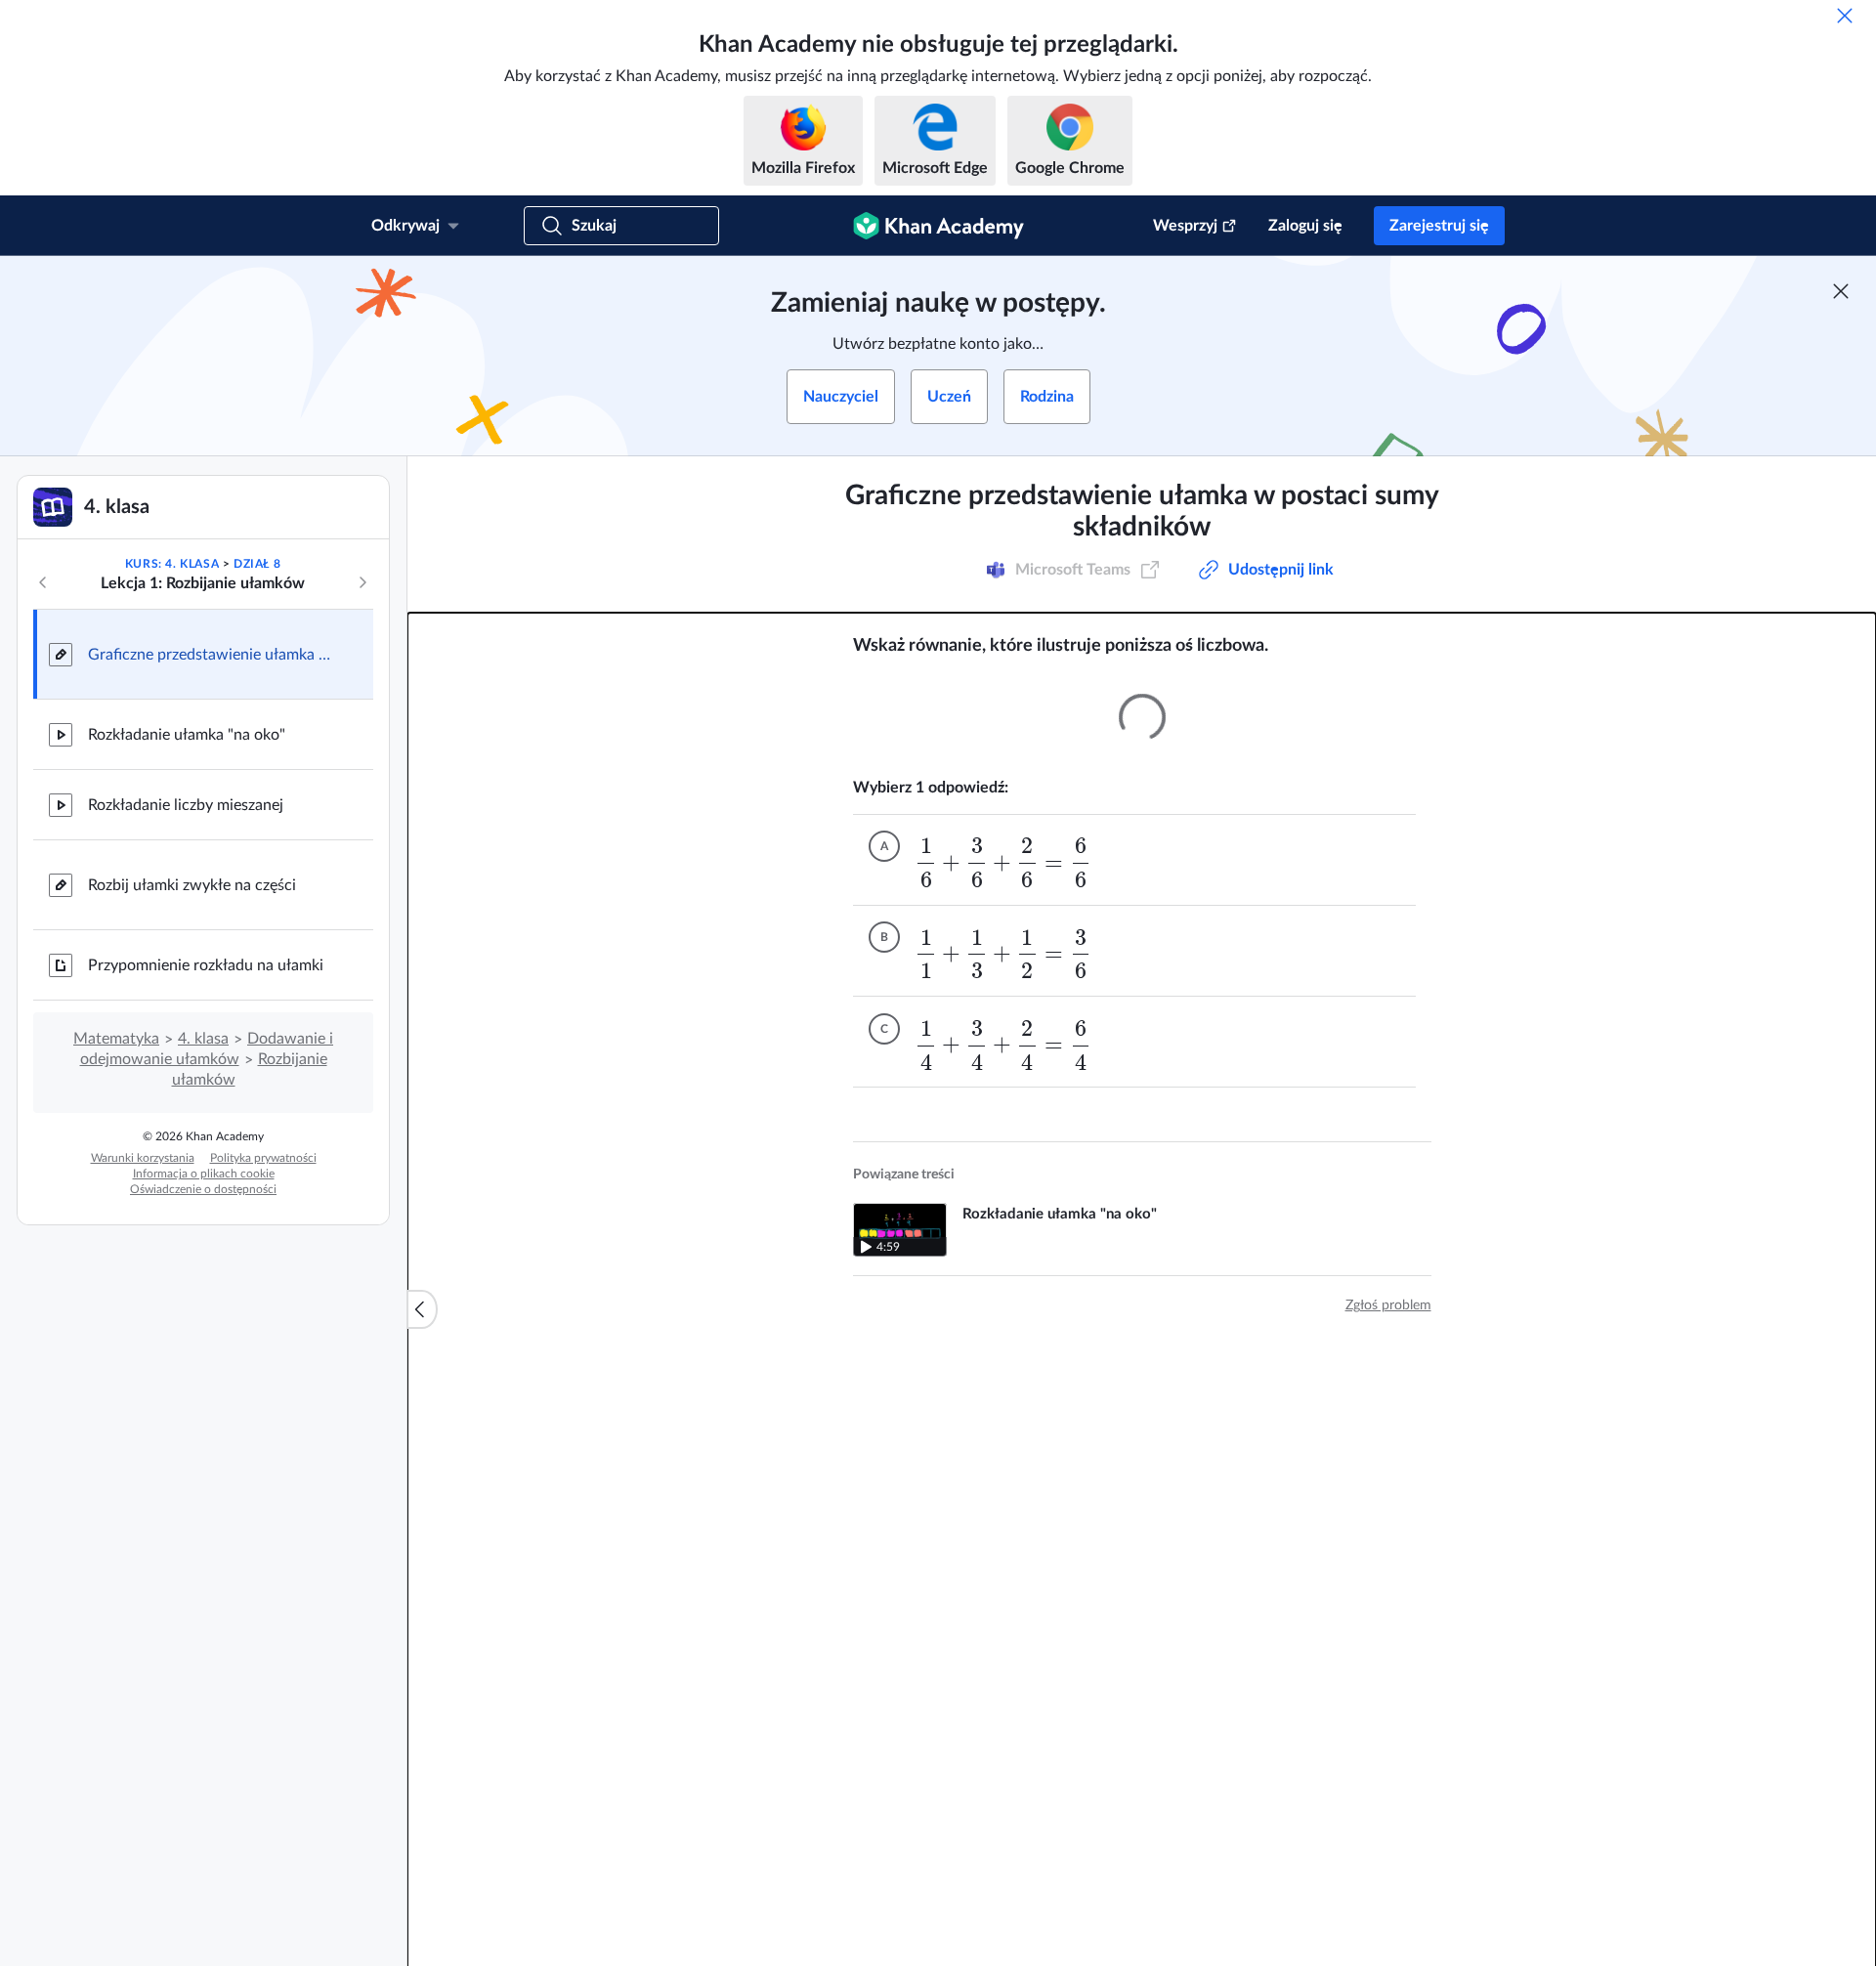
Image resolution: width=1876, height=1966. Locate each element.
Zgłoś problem (1388, 1305)
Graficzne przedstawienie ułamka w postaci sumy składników (215, 655)
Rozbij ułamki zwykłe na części (192, 885)
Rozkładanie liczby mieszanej (186, 805)
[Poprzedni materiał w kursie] (43, 582)
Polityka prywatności (263, 1158)
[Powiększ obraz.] (1142, 717)
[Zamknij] (1845, 16)
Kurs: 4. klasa (172, 564)
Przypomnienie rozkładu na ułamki (206, 965)
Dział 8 (257, 564)
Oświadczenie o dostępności (203, 1189)
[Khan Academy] (938, 226)
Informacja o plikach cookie (204, 1174)
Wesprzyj (1185, 226)
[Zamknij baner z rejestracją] (1841, 291)
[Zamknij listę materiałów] (422, 1309)
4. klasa (203, 1039)
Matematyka (116, 1039)
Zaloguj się (1305, 226)
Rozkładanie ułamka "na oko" (187, 735)
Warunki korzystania (143, 1158)
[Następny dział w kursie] (362, 582)
